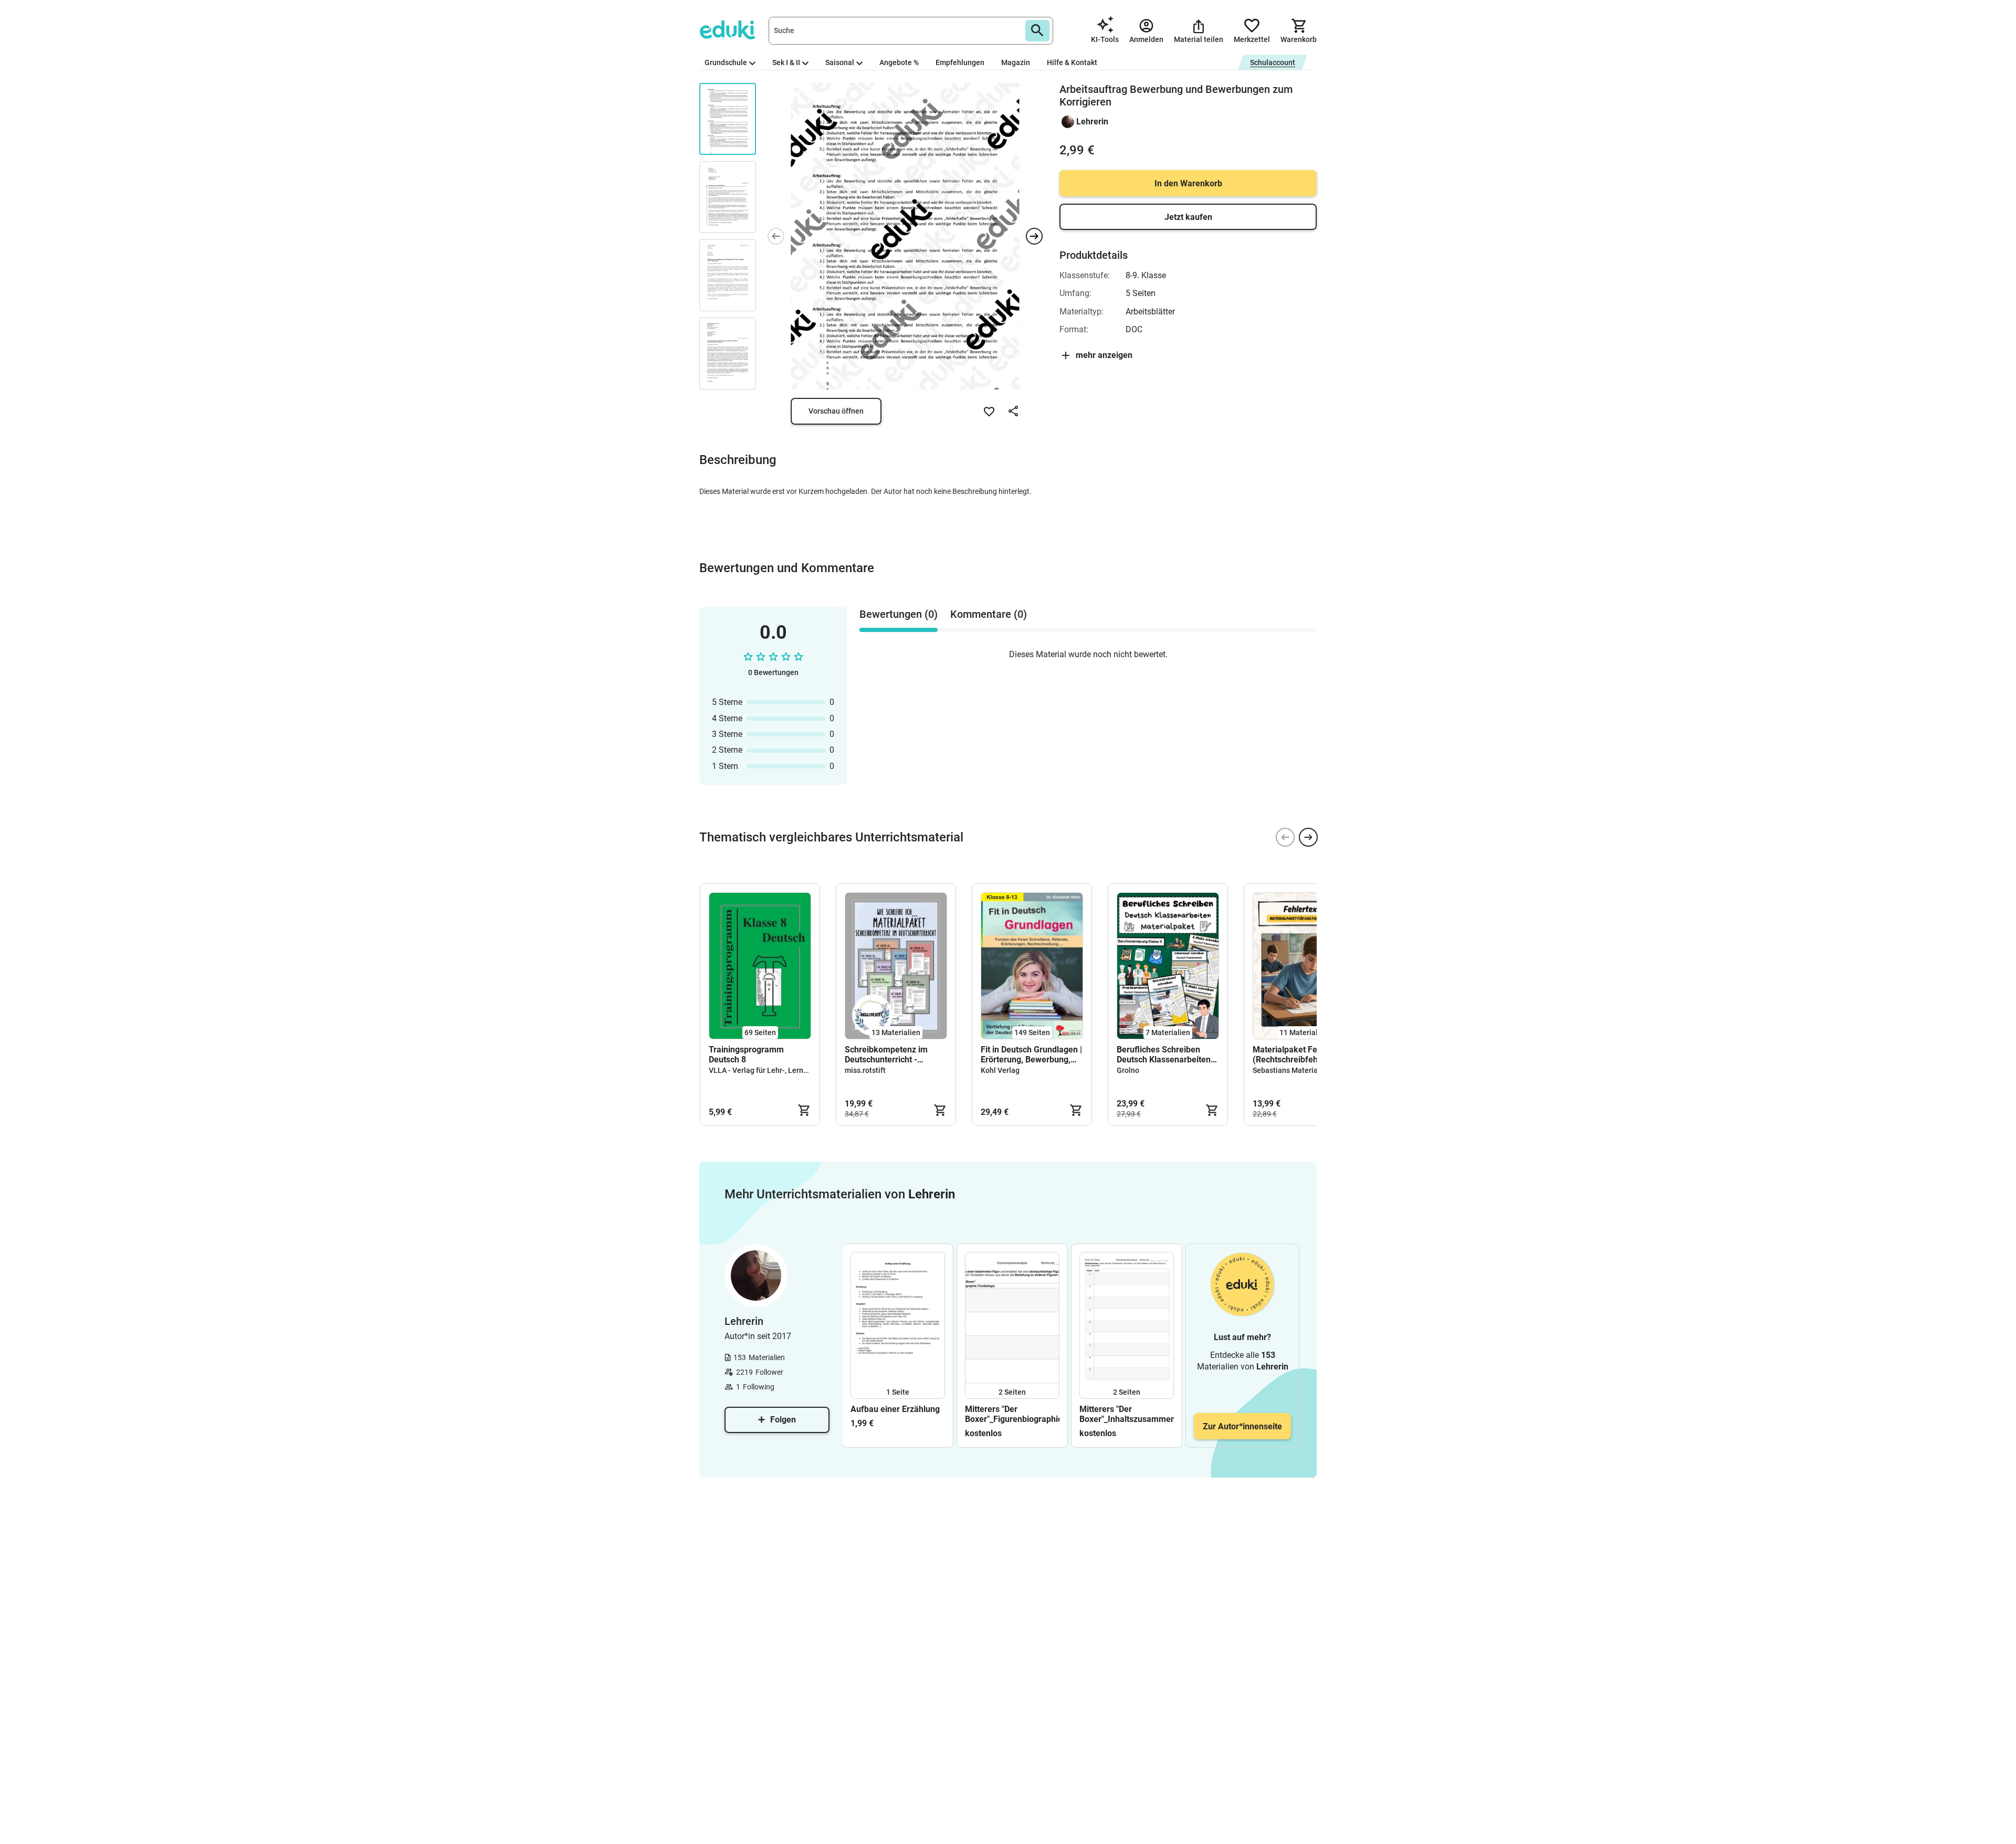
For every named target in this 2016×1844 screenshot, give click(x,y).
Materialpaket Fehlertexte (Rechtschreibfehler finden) (1302, 1055)
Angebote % (899, 62)
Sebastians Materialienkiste (1300, 1070)
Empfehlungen (960, 62)
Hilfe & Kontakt (1072, 62)
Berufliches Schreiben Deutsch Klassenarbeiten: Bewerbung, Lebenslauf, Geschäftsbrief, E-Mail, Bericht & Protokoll (1165, 1055)
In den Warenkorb (1188, 183)
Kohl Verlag (1000, 1070)
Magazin (1016, 62)
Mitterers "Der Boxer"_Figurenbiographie (1012, 1414)
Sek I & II (786, 62)
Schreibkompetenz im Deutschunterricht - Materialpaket (886, 1055)
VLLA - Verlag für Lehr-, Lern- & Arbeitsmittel (783, 1070)
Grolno (1128, 1070)
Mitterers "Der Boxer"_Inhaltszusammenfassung (1127, 1414)
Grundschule (726, 62)
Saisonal (840, 62)
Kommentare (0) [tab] (989, 614)
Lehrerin (1092, 122)
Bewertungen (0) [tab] (899, 614)
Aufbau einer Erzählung (895, 1409)
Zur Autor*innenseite (1242, 1426)
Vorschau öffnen (836, 411)
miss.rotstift (865, 1070)
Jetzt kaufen (1188, 217)
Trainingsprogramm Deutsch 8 (746, 1055)
